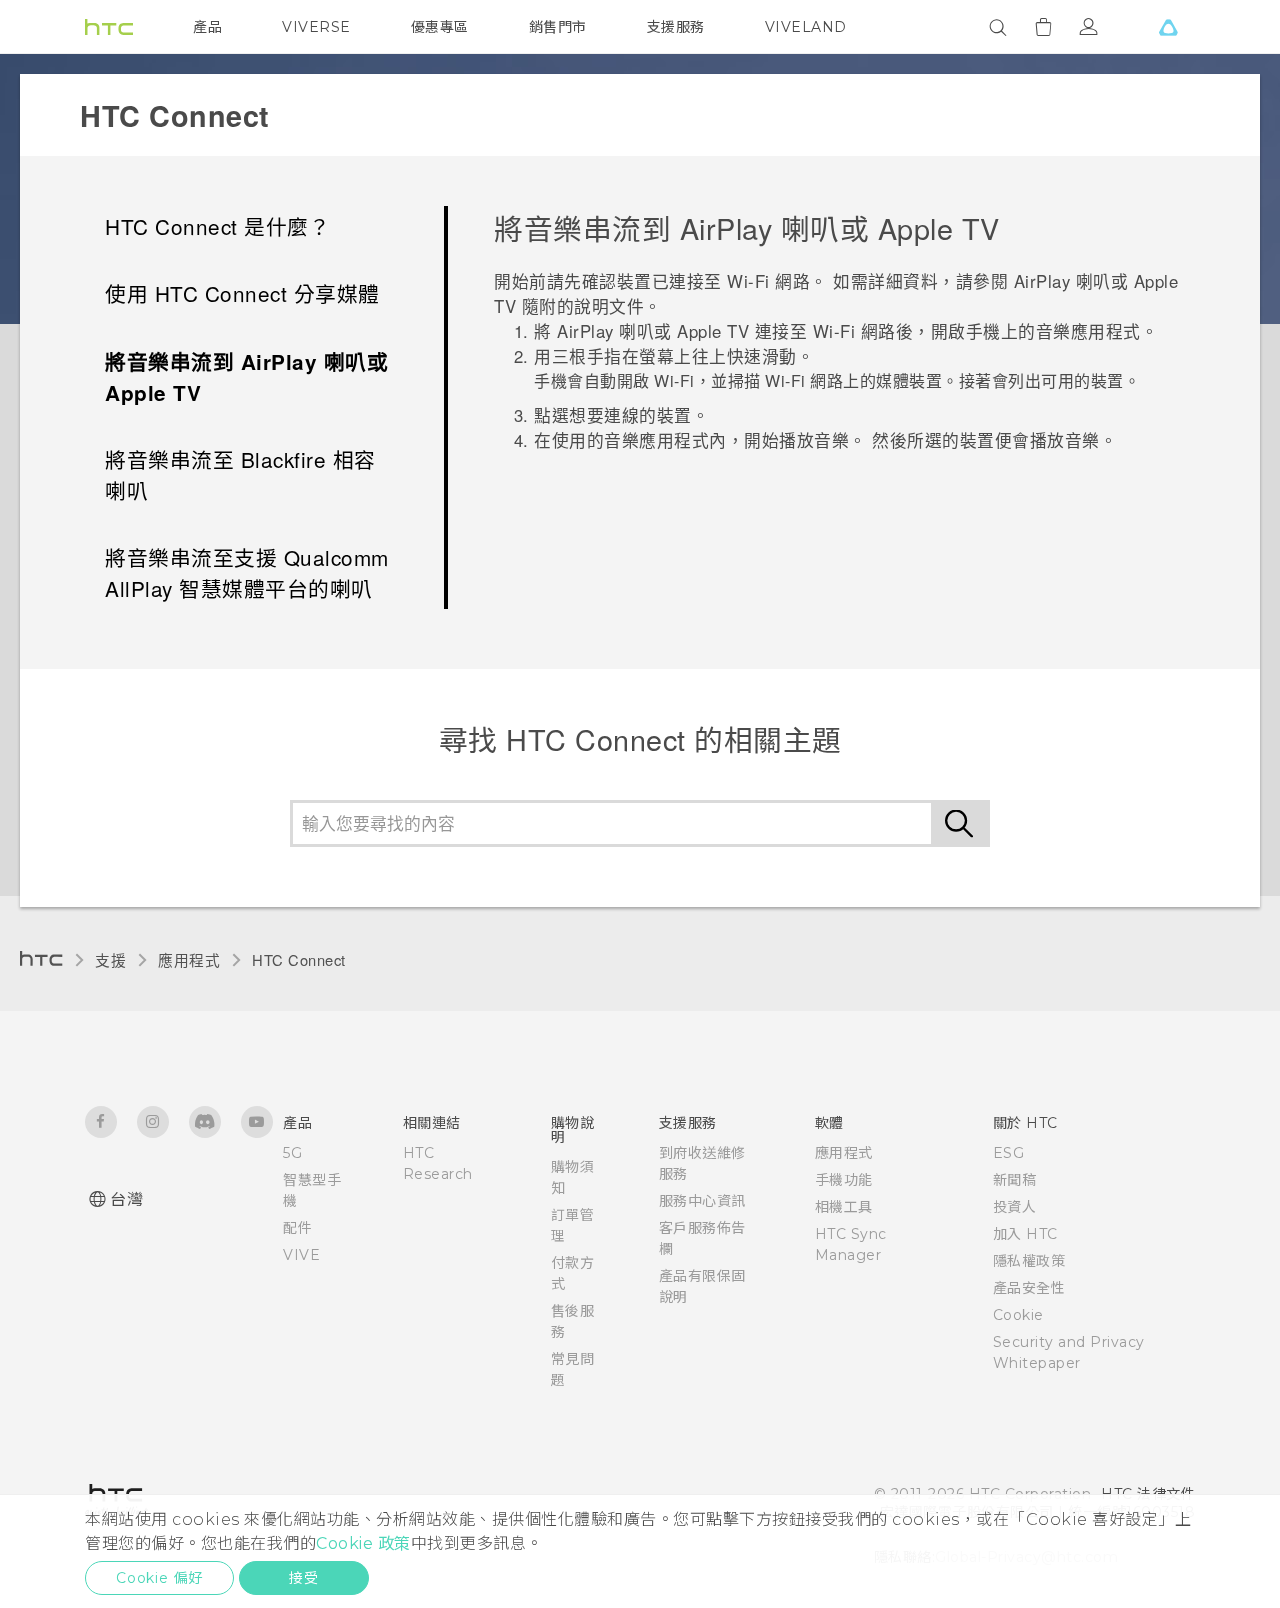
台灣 (126, 1199)
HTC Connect (299, 959)
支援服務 (676, 27)
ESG (1009, 1153)
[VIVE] (1168, 27)
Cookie (1018, 1315)
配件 (297, 1228)
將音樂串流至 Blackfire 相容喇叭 (240, 474)
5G (292, 1153)
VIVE (301, 1255)
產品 (207, 27)
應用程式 (189, 959)
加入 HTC (1025, 1234)
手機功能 (844, 1180)
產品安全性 (1029, 1288)
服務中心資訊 (702, 1201)
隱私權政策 (1029, 1261)
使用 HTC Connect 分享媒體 (242, 293)
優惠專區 (440, 27)
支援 (110, 959)
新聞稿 (1015, 1180)
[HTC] (109, 27)
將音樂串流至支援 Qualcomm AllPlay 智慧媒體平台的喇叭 (247, 572)
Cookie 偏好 (159, 1578)
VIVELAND (806, 27)
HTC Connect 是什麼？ (217, 226)
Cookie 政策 (363, 1543)
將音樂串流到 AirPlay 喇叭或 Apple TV (246, 377)
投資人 (1015, 1207)
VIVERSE (316, 27)
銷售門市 (558, 27)
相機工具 (844, 1207)
